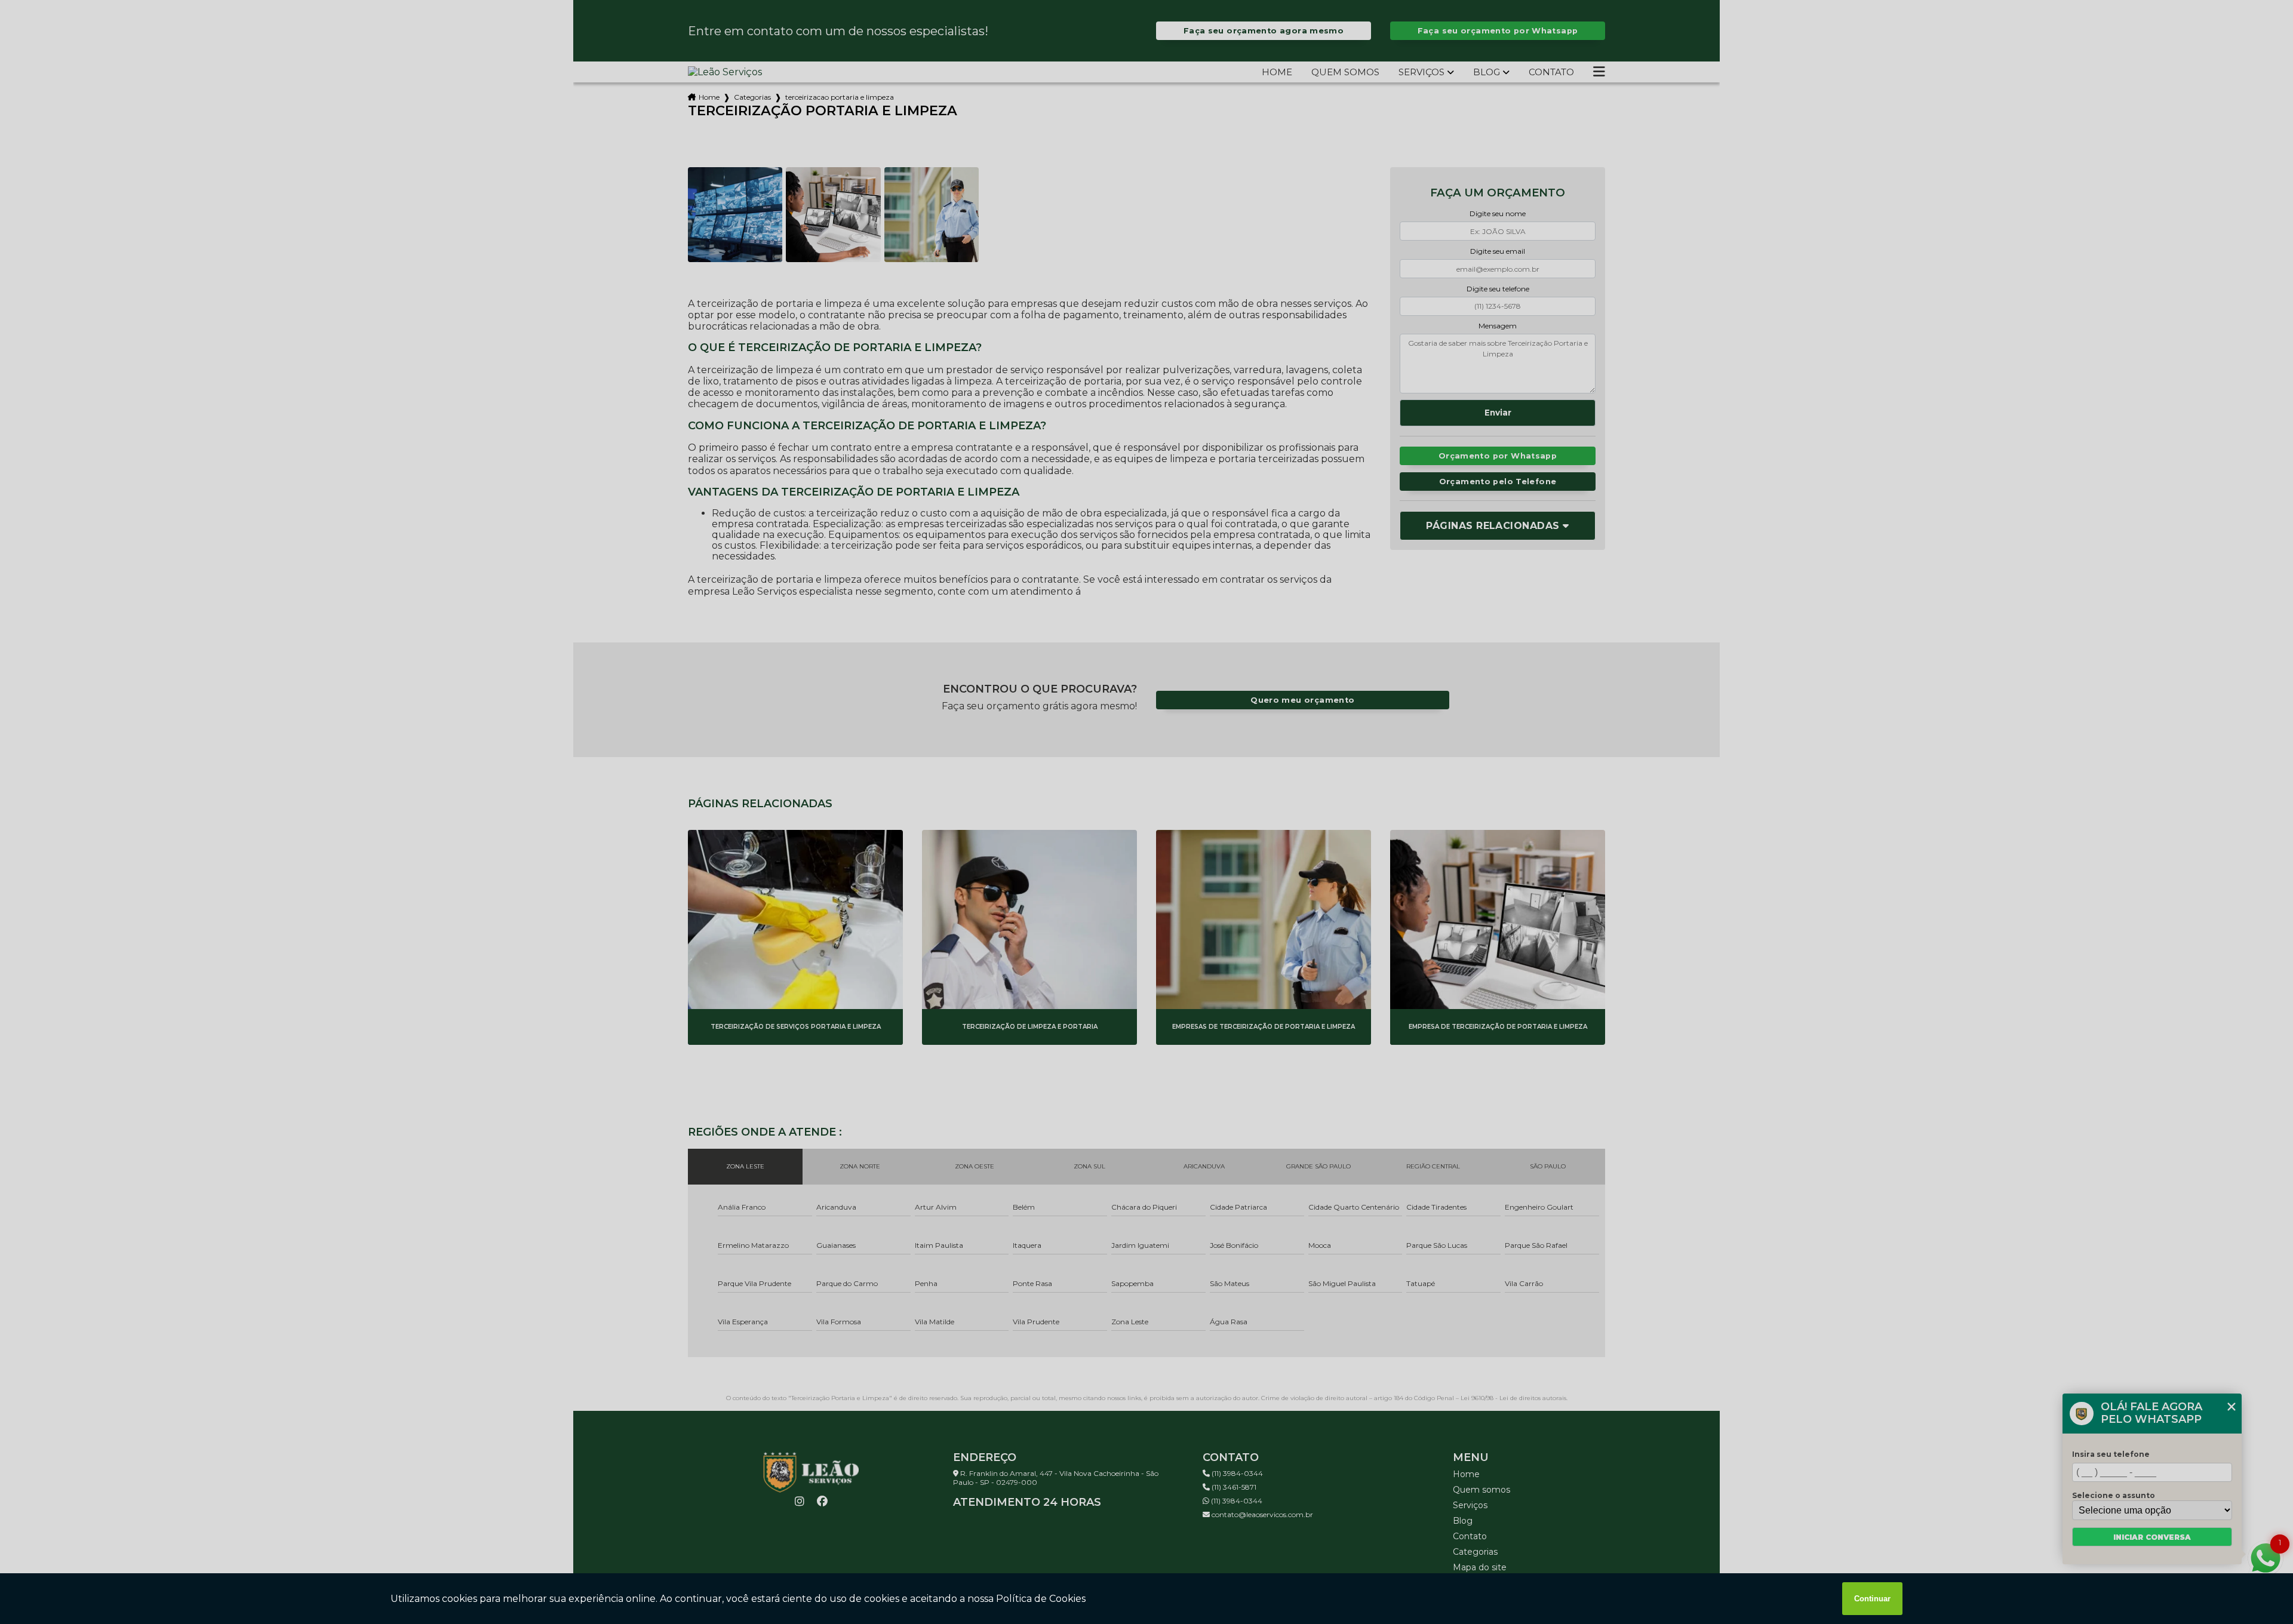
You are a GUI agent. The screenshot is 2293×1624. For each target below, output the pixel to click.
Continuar (1872, 1599)
